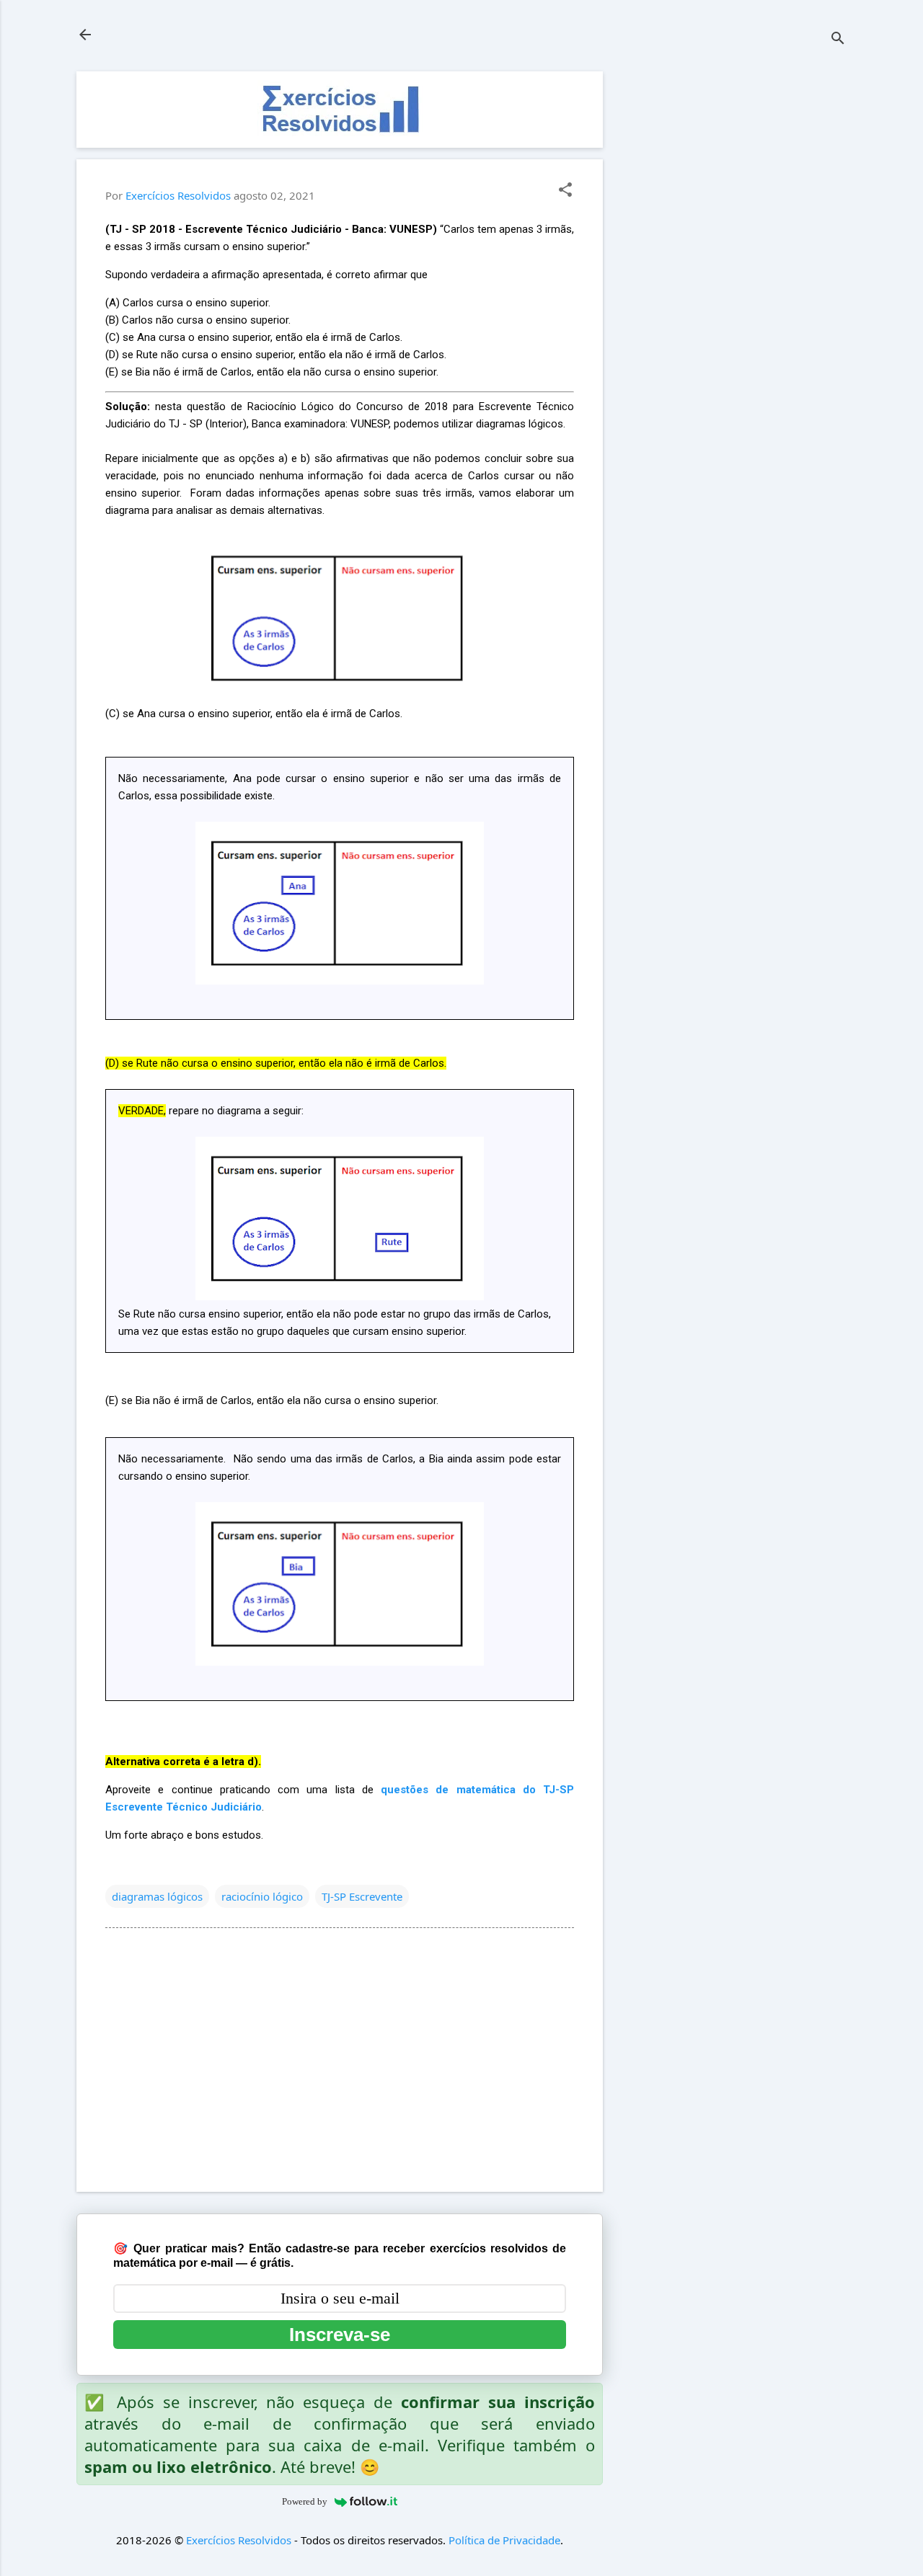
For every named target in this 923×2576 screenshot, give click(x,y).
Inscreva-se (340, 2335)
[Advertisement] (738, 288)
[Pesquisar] (838, 39)
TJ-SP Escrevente (362, 1896)
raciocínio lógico (262, 1896)
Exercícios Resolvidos (239, 2540)
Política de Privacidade (504, 2540)
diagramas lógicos (157, 1896)
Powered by (305, 2501)
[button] (565, 191)
